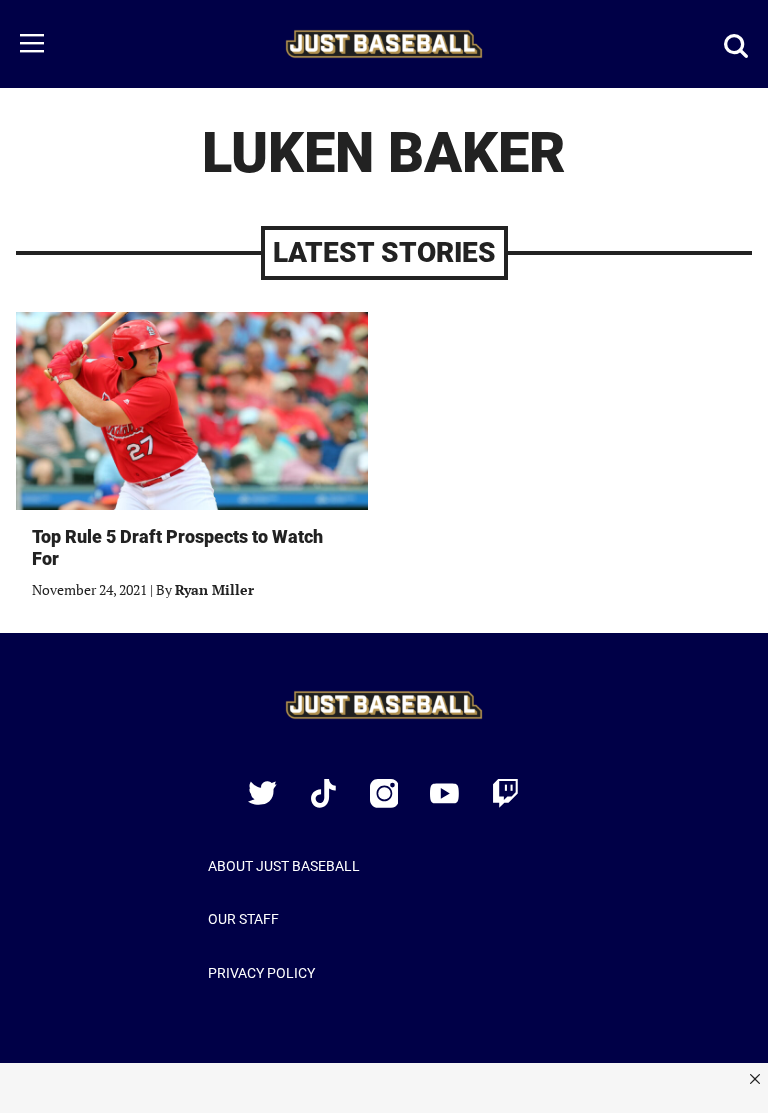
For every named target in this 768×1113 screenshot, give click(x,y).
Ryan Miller (214, 589)
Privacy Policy (261, 973)
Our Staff (243, 919)
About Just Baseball (284, 866)
